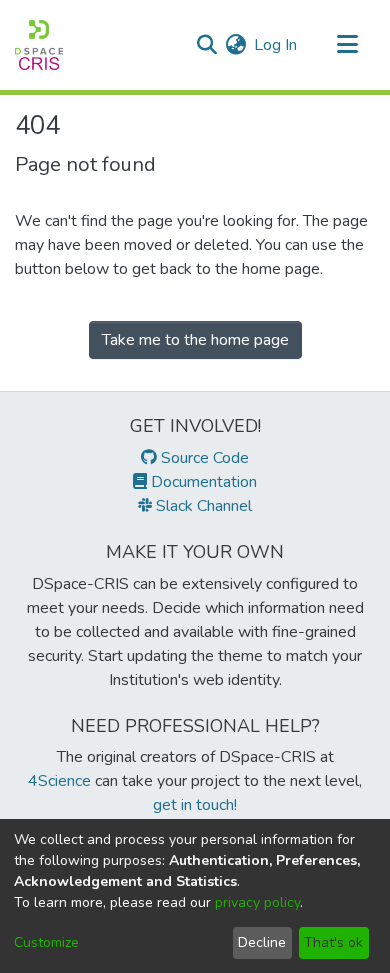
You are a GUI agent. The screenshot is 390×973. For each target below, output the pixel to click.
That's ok (333, 942)
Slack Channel (202, 506)
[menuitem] (235, 45)
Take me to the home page (195, 340)
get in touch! (195, 805)
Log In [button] (276, 45)
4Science (59, 781)
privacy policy (257, 902)
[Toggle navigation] (347, 45)
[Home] (39, 45)
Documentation (202, 482)
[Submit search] (206, 45)
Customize (46, 942)
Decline (262, 942)
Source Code (203, 458)
